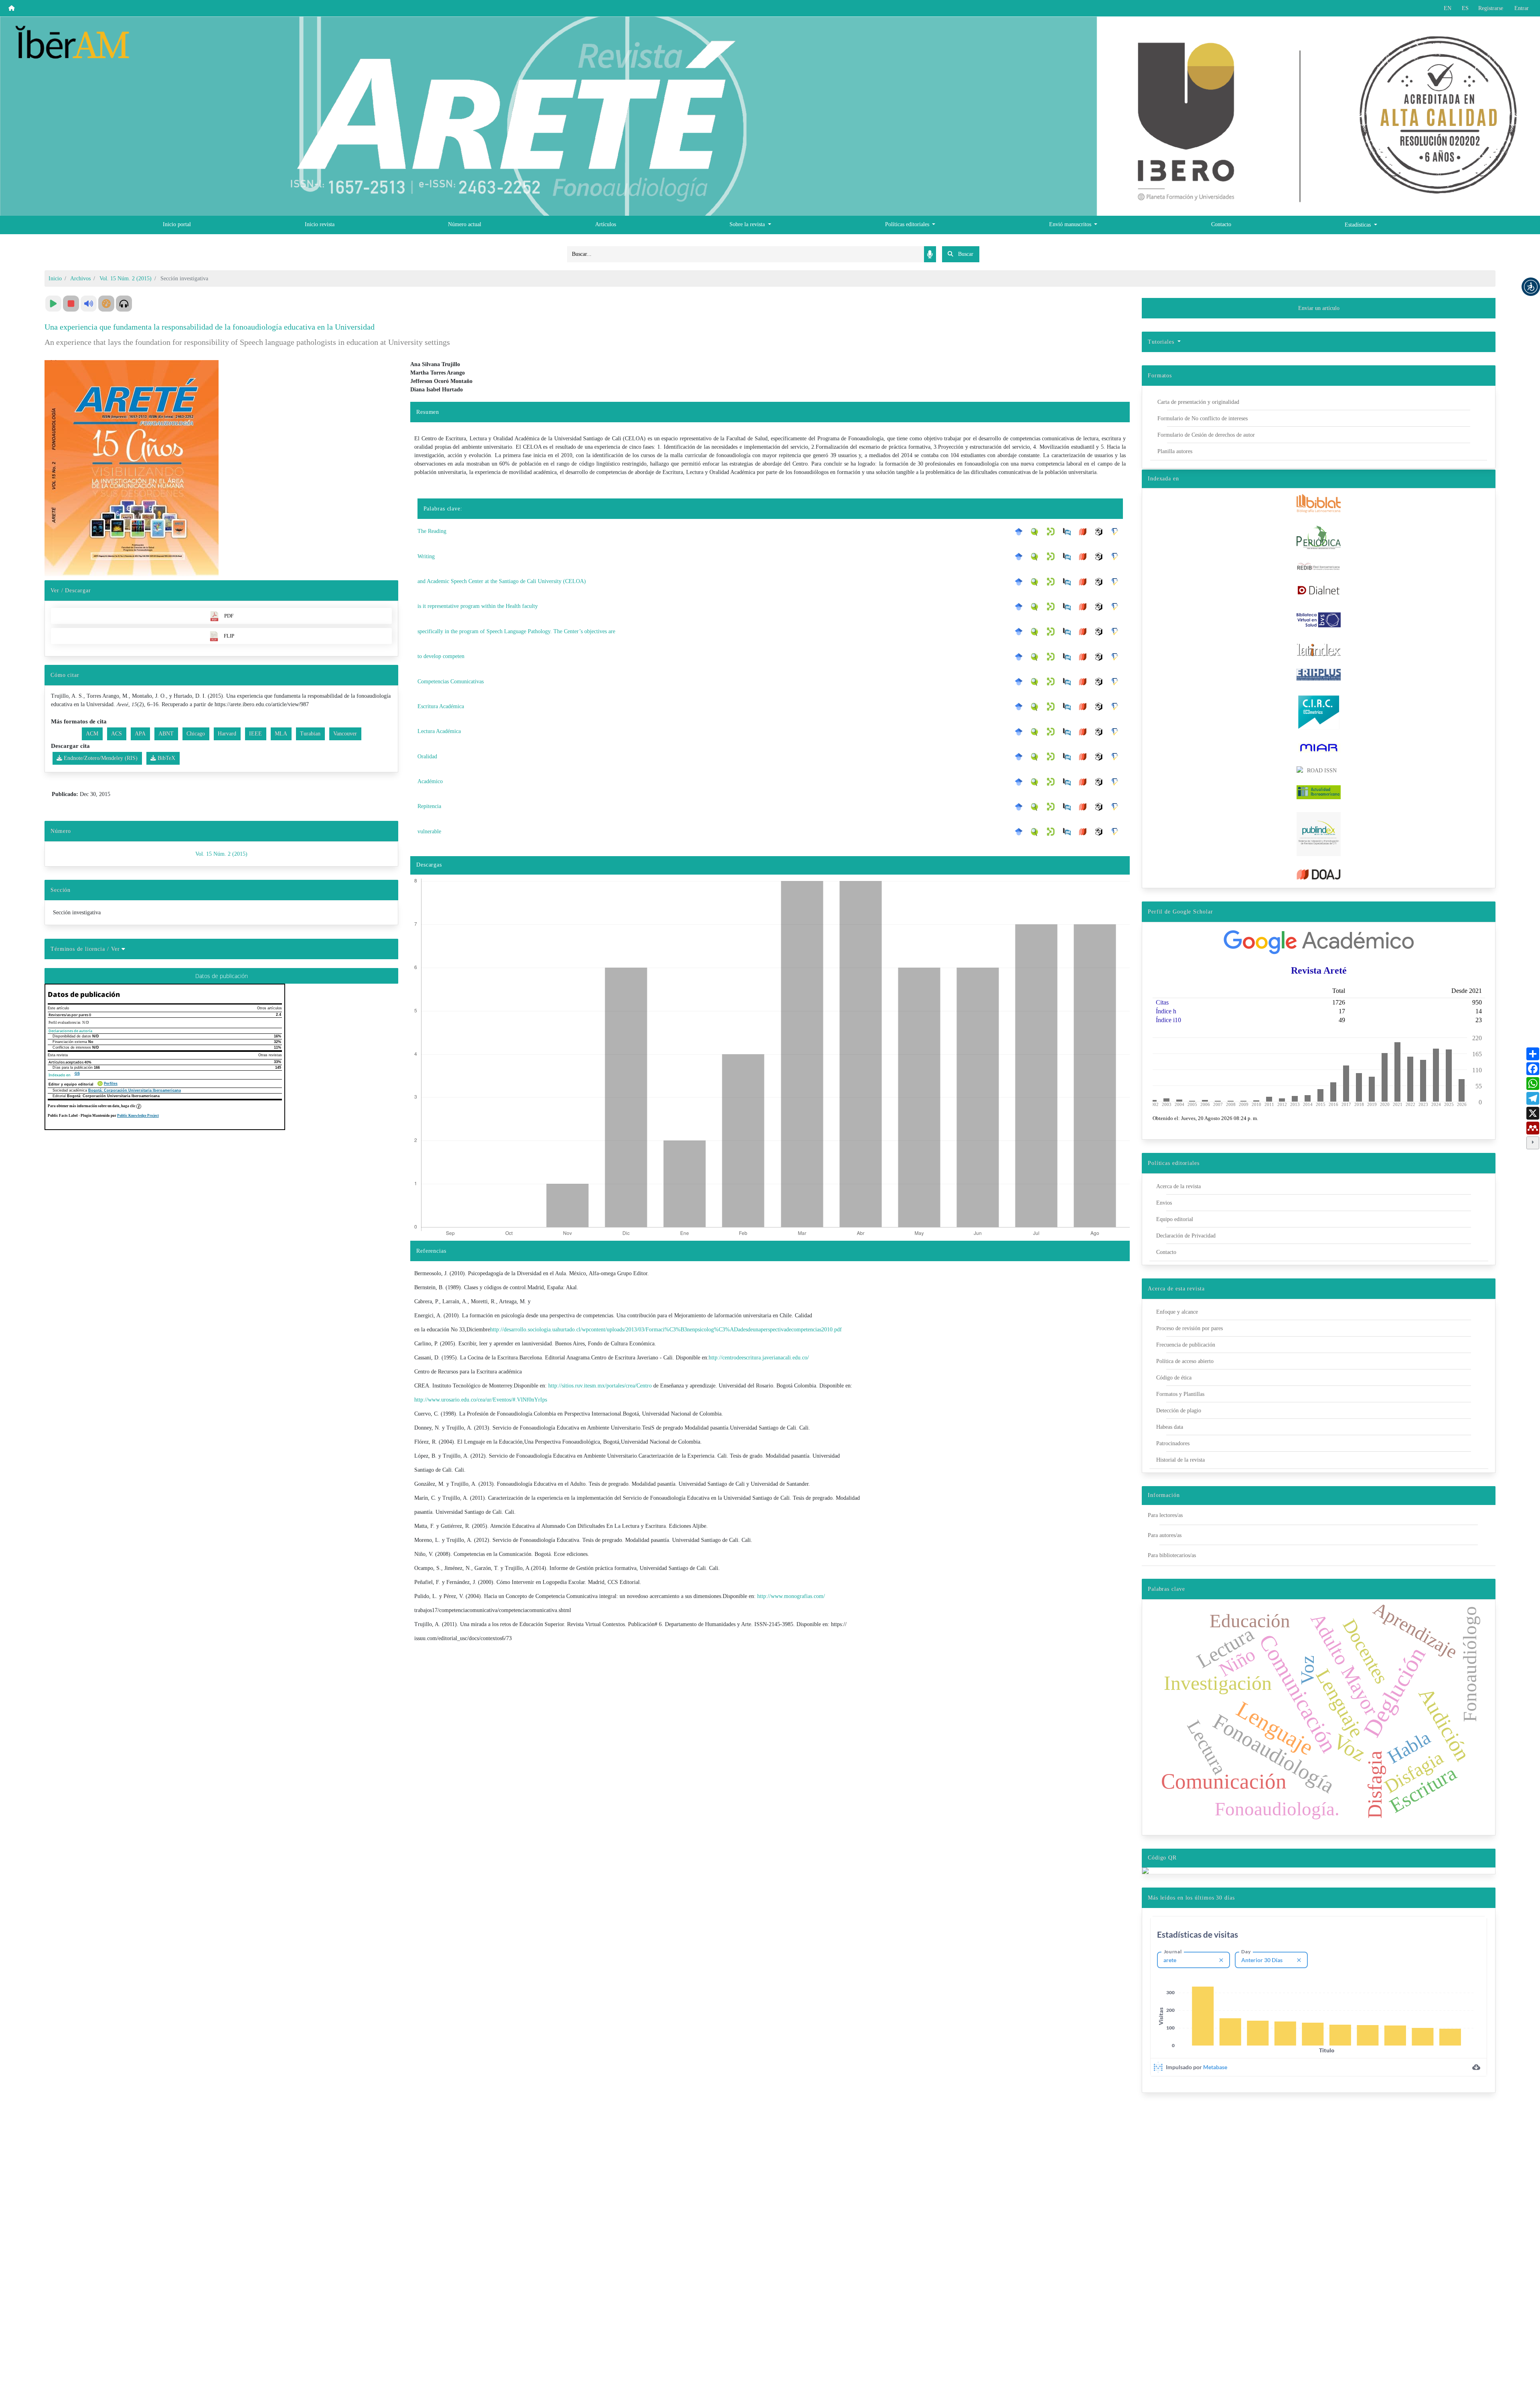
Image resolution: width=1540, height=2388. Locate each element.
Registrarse (1491, 8)
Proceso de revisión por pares (1189, 1328)
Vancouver (345, 734)
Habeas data (1170, 1427)
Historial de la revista (1180, 1460)
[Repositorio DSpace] (1053, 531)
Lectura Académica (439, 731)
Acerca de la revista (1178, 1186)
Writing (426, 556)
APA (140, 734)
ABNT (166, 734)
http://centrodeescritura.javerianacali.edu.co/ (759, 1358)
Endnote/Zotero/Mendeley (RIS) (100, 758)
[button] (1531, 287)
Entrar (1522, 8)
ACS (117, 734)
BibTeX (166, 758)
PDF (229, 616)
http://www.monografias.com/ (791, 1596)
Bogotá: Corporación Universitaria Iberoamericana (135, 1090)
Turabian (310, 734)
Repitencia (429, 806)
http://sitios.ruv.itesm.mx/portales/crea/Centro (600, 1386)
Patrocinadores (1173, 1443)
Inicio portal (177, 224)
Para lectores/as (1165, 1515)
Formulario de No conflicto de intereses (1203, 418)
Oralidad (427, 757)
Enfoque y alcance (1177, 1312)
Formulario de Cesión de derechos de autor (1206, 435)
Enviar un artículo (1319, 308)
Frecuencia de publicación (1186, 1345)
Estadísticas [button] (1359, 225)
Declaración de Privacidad (1186, 1236)
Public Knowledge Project (138, 1116)
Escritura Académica (441, 706)
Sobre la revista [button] (748, 224)
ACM (92, 734)
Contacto (1221, 224)
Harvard (227, 734)
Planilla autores (1175, 451)
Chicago (196, 734)
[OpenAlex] (1101, 531)
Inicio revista (320, 224)
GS (77, 1073)
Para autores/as (1165, 1535)
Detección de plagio (1179, 1411)
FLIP (229, 636)
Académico (430, 781)
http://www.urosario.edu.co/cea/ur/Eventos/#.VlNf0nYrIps (481, 1400)
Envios (1164, 1203)
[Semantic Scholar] (1117, 531)
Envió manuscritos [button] (1071, 224)
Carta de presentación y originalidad (1198, 402)
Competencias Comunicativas (451, 682)
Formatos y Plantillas (1180, 1394)
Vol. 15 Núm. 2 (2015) (126, 278)
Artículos (606, 224)
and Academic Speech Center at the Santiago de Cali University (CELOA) (502, 581)
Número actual (465, 224)
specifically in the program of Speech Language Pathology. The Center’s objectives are (516, 631)
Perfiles (111, 1084)
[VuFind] (1037, 531)
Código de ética (1174, 1378)
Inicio (55, 278)
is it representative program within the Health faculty (478, 606)
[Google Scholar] (1021, 531)
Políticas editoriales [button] (908, 224)
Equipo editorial (1175, 1219)
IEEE (255, 734)
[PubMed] (1069, 531)
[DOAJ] (1085, 531)
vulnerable (429, 831)
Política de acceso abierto (1185, 1361)
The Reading (432, 531)
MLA (281, 734)
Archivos (80, 278)
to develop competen (441, 656)
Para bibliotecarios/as (1172, 1555)
